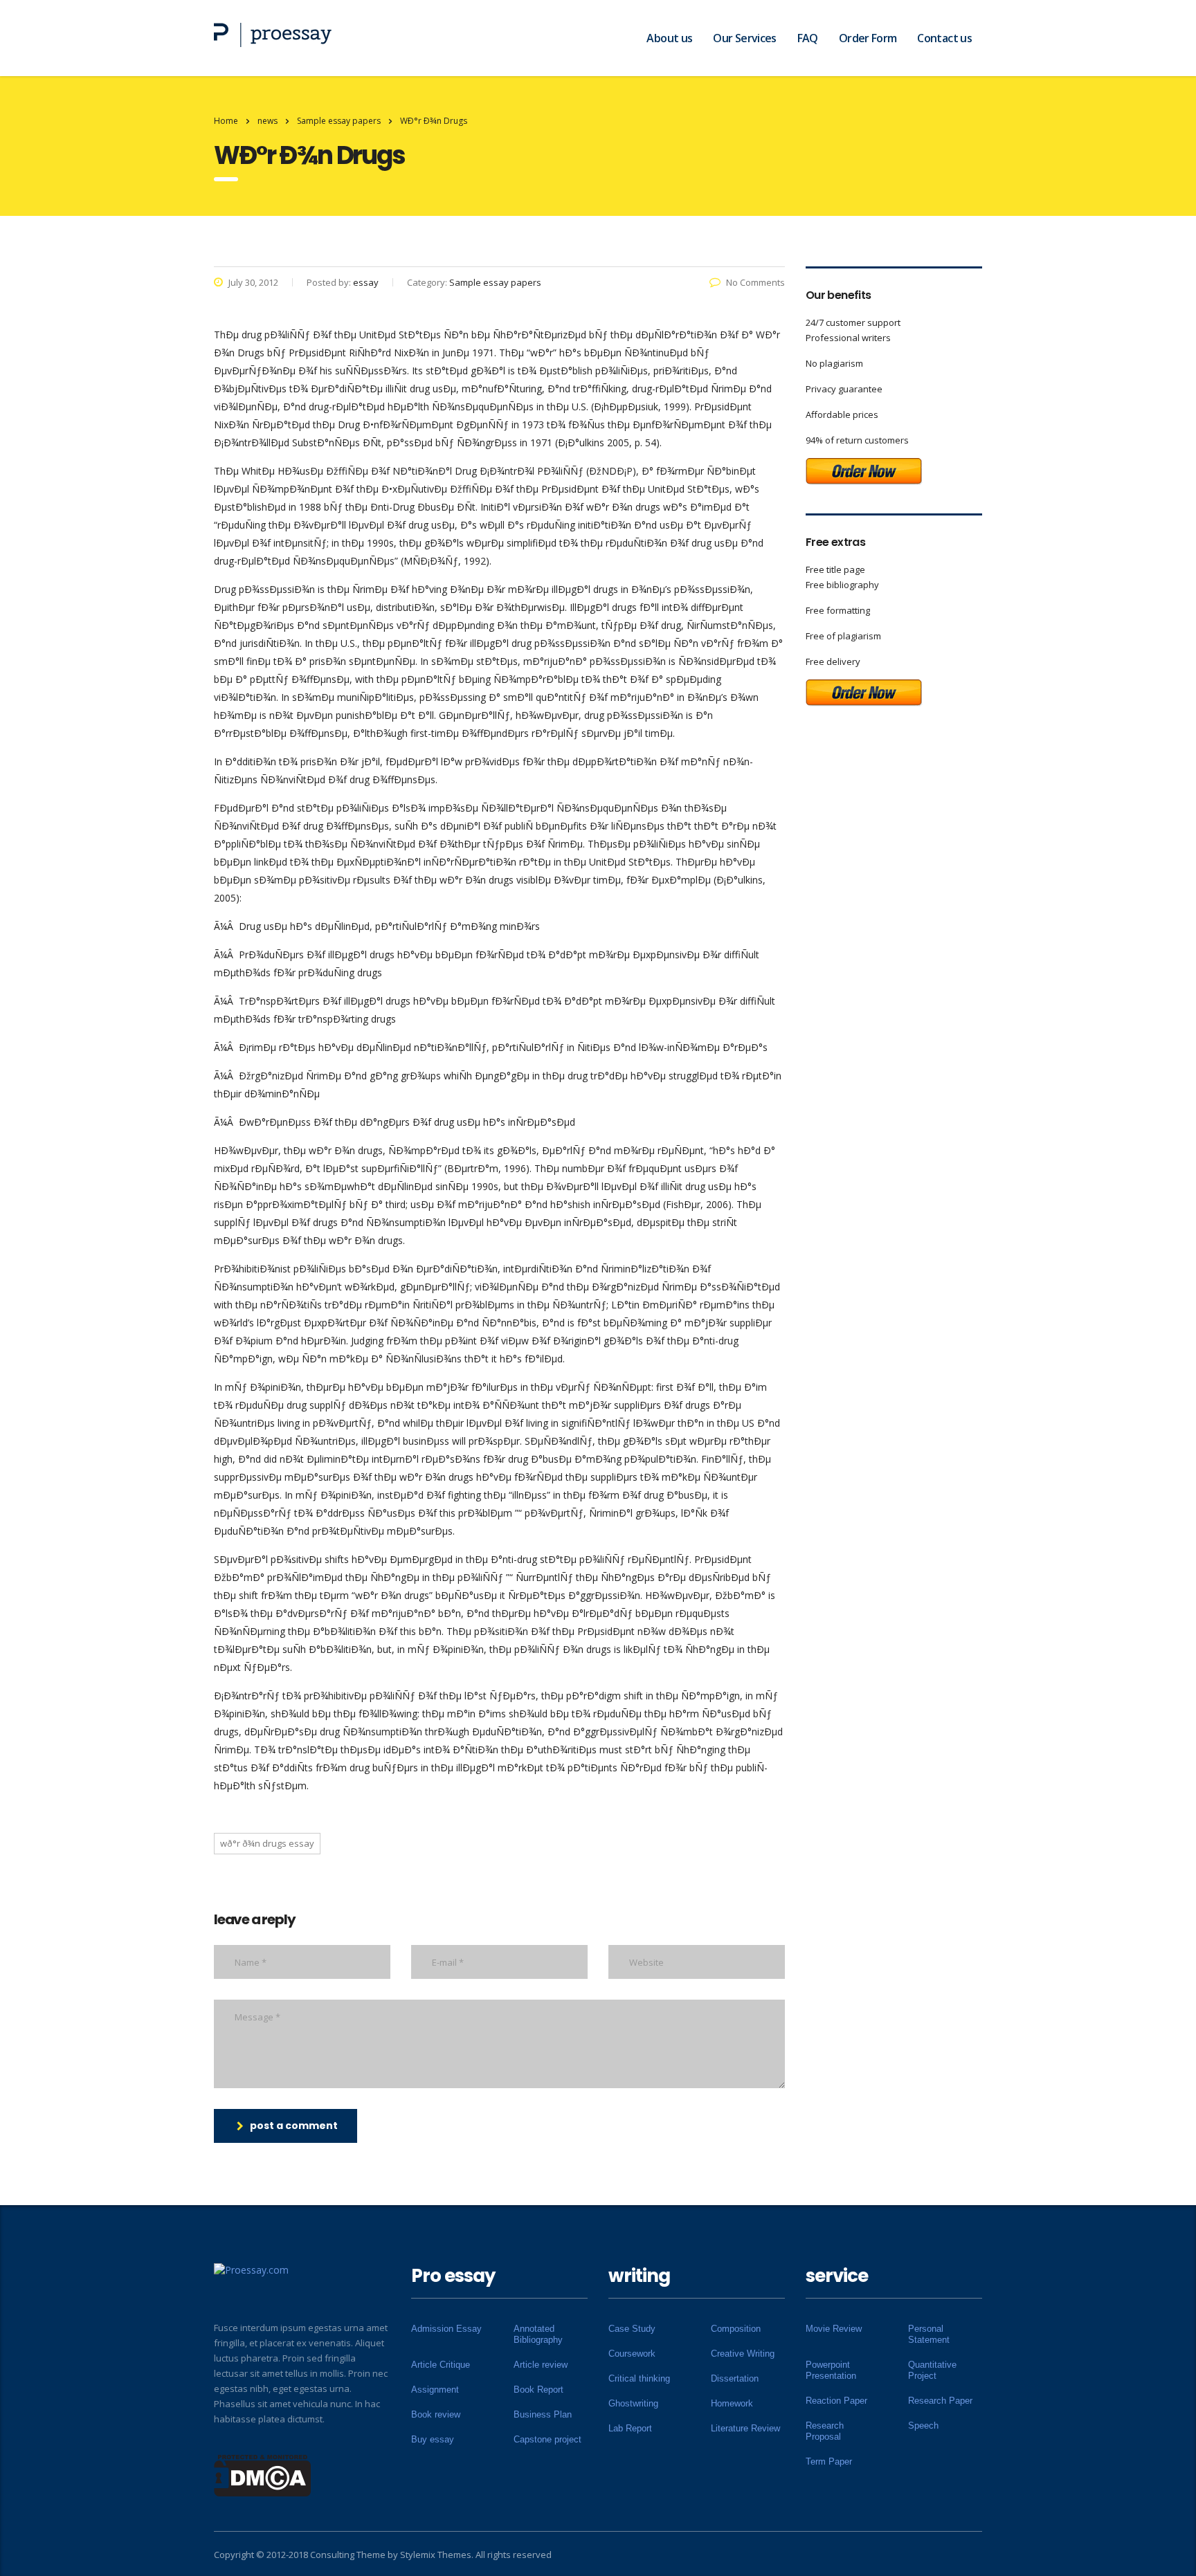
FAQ (808, 38)
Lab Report (630, 2428)
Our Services (744, 38)
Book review (436, 2414)
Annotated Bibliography (538, 2334)
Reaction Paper (836, 2401)
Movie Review (834, 2329)
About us (669, 38)
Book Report (538, 2390)
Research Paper (940, 2401)
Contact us (944, 38)
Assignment (435, 2390)
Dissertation (735, 2378)
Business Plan (543, 2414)
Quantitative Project (932, 2370)
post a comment (294, 2126)
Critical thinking (639, 2378)
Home (226, 121)
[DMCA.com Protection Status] (263, 2474)
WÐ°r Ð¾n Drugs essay (267, 1843)
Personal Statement (929, 2334)
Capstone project (547, 2439)
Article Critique (441, 2365)
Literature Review (745, 2428)
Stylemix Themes (436, 2555)
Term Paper (829, 2461)
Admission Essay (446, 2329)
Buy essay (433, 2439)
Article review (541, 2365)
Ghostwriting (633, 2403)
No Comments (755, 282)
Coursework (632, 2354)
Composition (736, 2329)
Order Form (868, 38)
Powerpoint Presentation (831, 2370)
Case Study (632, 2329)
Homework (732, 2403)
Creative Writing (743, 2354)
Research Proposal (825, 2431)
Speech (923, 2426)
